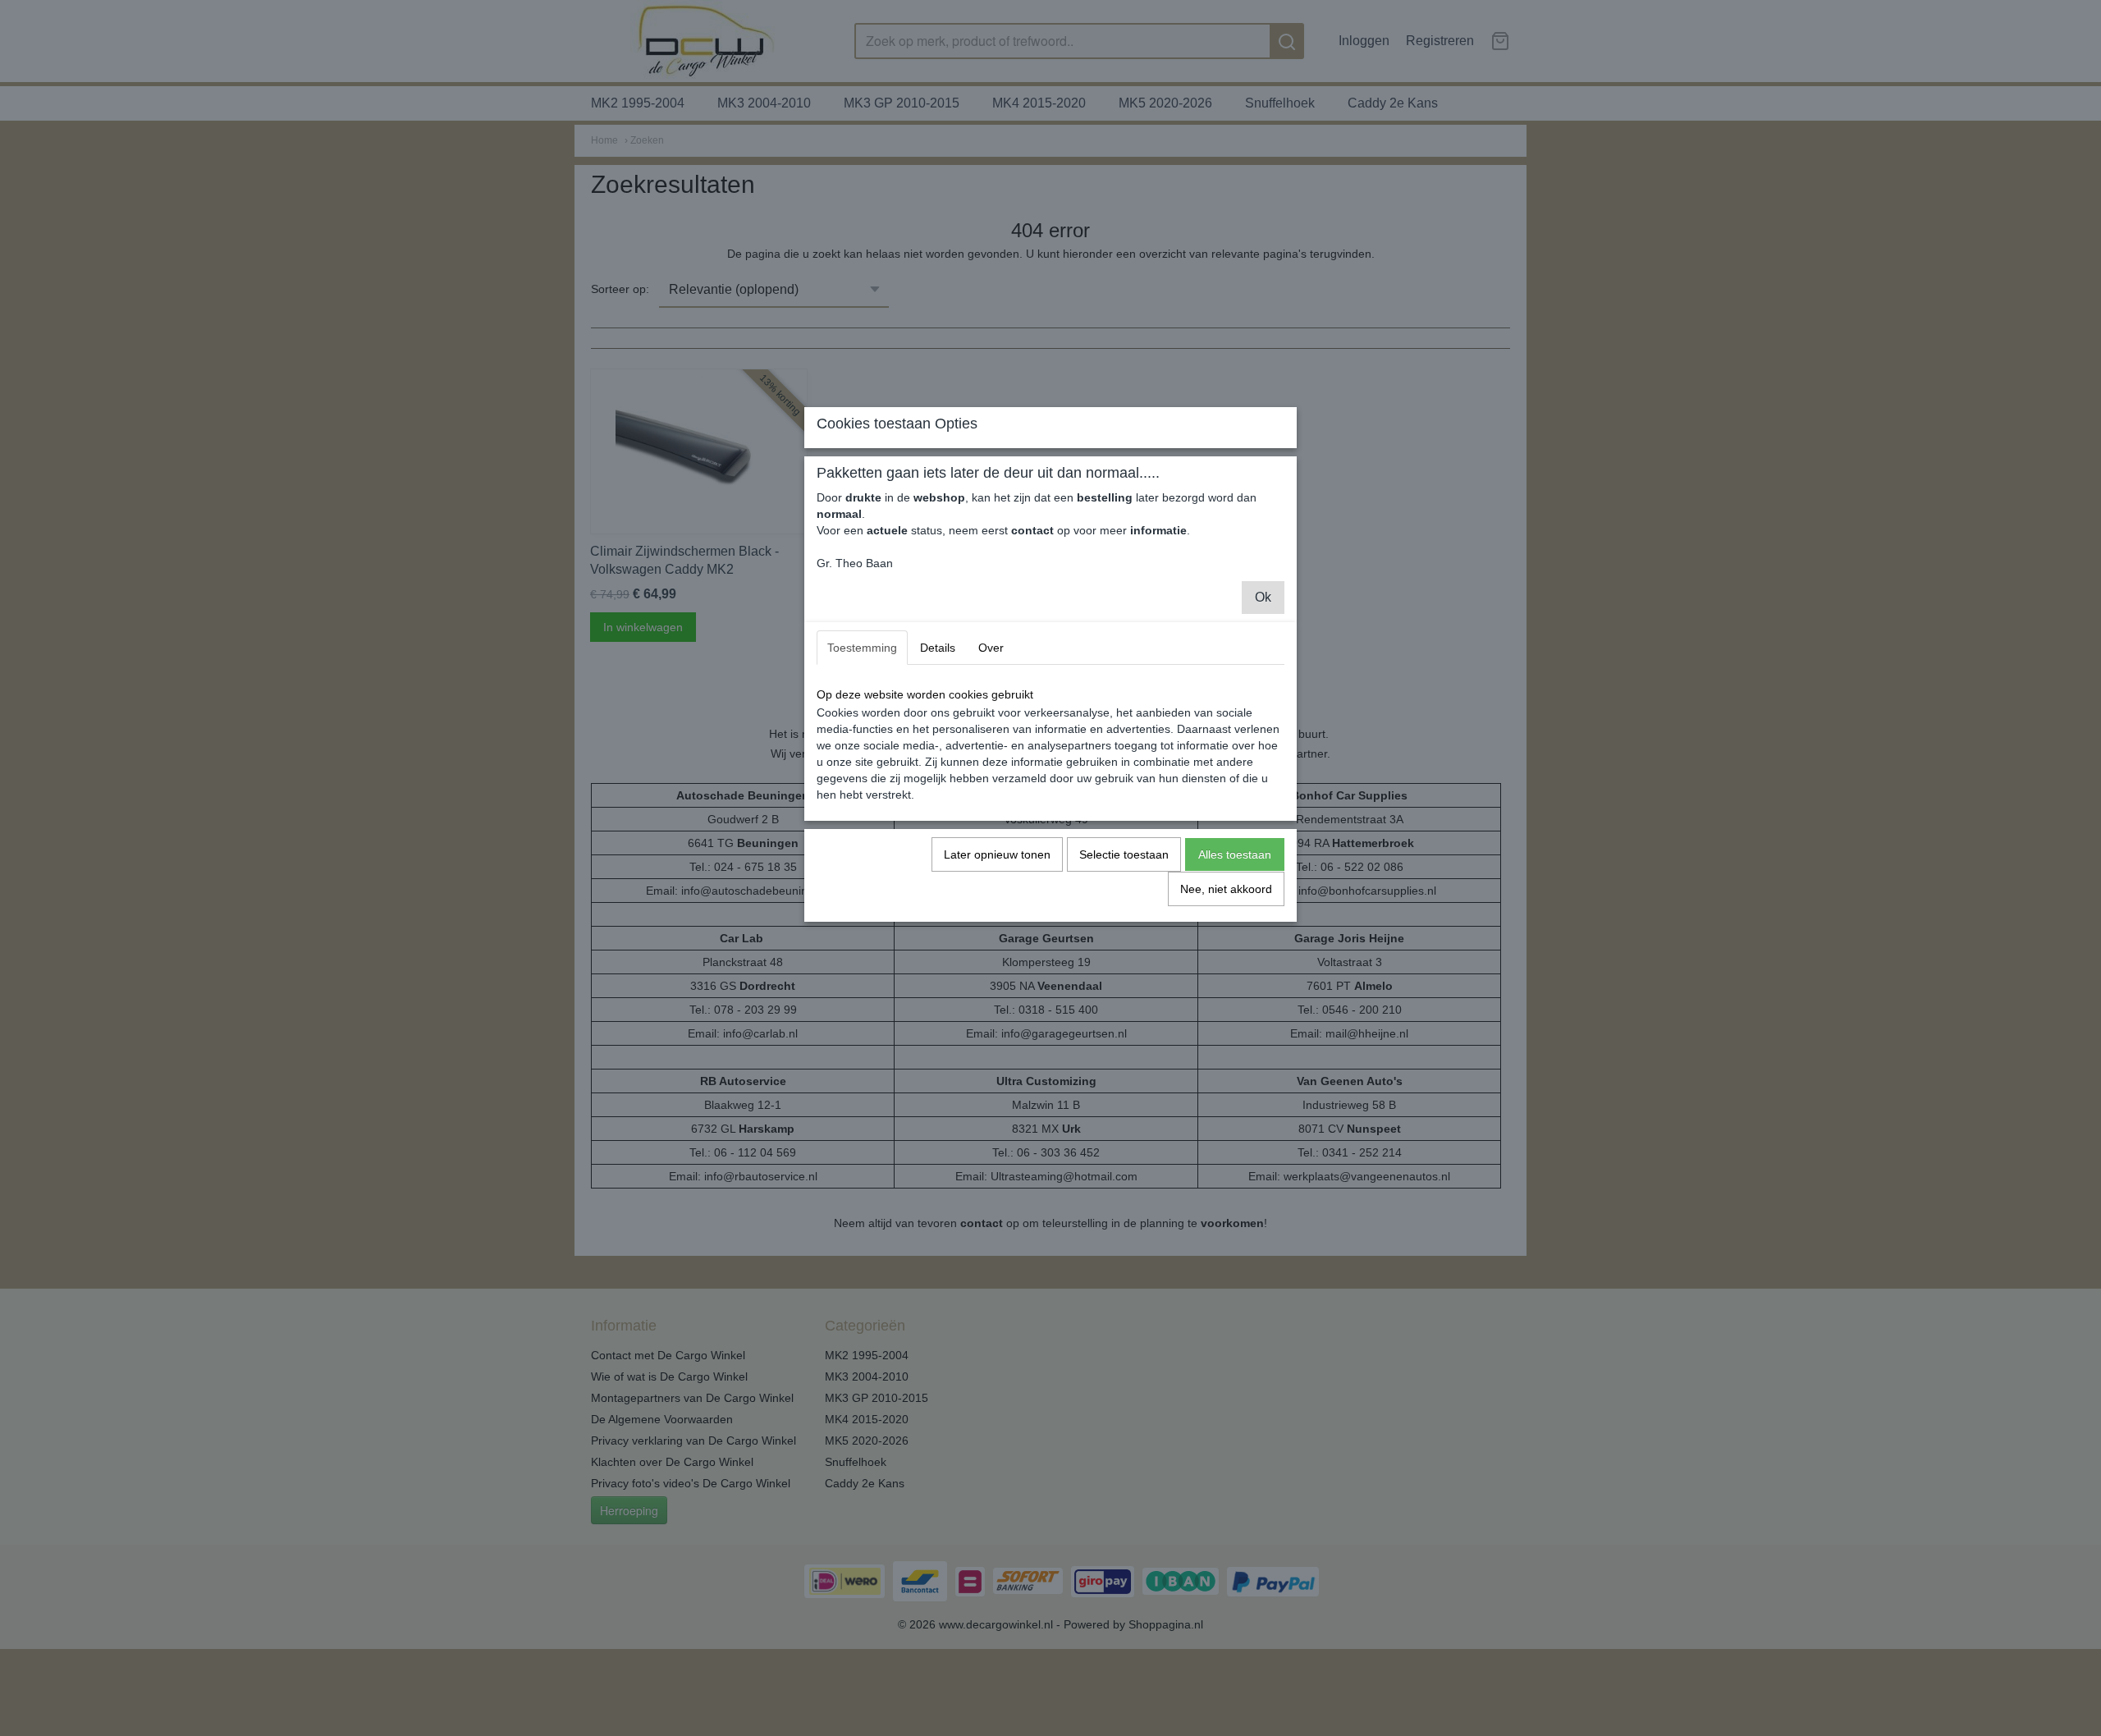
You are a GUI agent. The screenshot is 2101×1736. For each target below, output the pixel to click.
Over (991, 648)
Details (938, 648)
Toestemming (862, 648)
